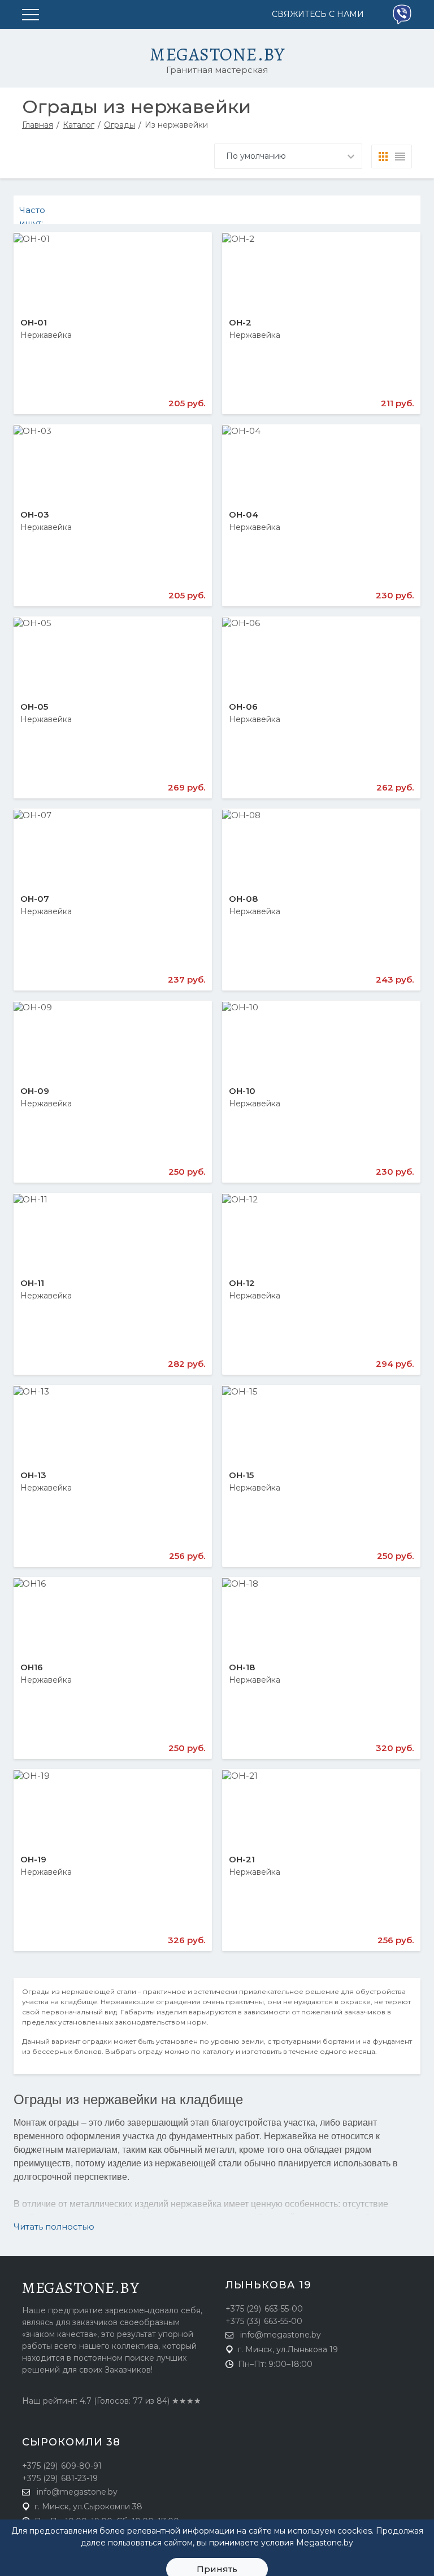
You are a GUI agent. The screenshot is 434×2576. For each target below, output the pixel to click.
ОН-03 (35, 514)
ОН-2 (240, 322)
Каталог (79, 125)
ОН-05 (34, 707)
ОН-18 (242, 1667)
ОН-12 (242, 1283)
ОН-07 (35, 899)
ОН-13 (33, 1475)
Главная (38, 125)
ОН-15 (241, 1475)
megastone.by (81, 2288)
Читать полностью (54, 2227)
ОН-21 (242, 1859)
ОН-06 (243, 707)
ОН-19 (33, 1859)
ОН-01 (34, 322)
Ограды (120, 125)
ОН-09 (35, 1091)
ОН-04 (244, 514)
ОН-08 (243, 899)
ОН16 (32, 1667)
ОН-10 (242, 1091)
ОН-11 (32, 1283)
